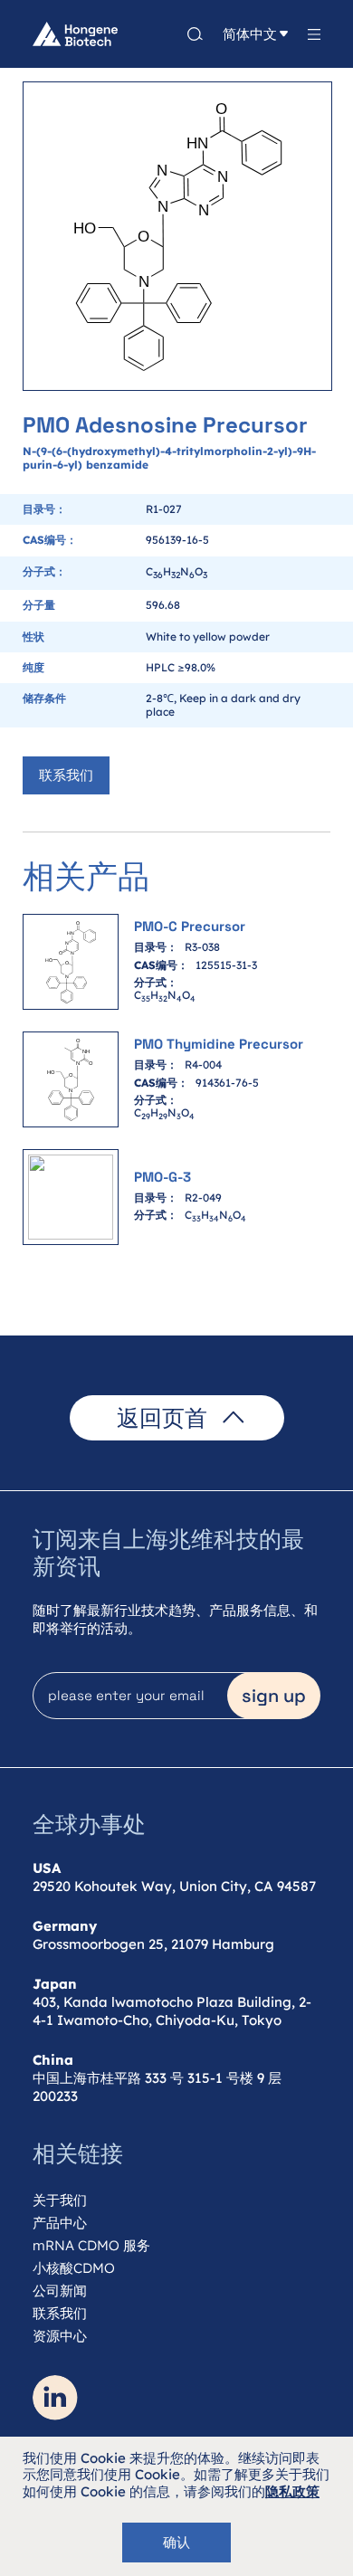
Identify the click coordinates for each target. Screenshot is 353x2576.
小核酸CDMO (74, 2268)
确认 (176, 2542)
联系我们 (66, 775)
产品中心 (60, 2223)
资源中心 (60, 2336)
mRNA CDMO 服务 (91, 2245)
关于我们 (60, 2200)
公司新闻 (60, 2291)
